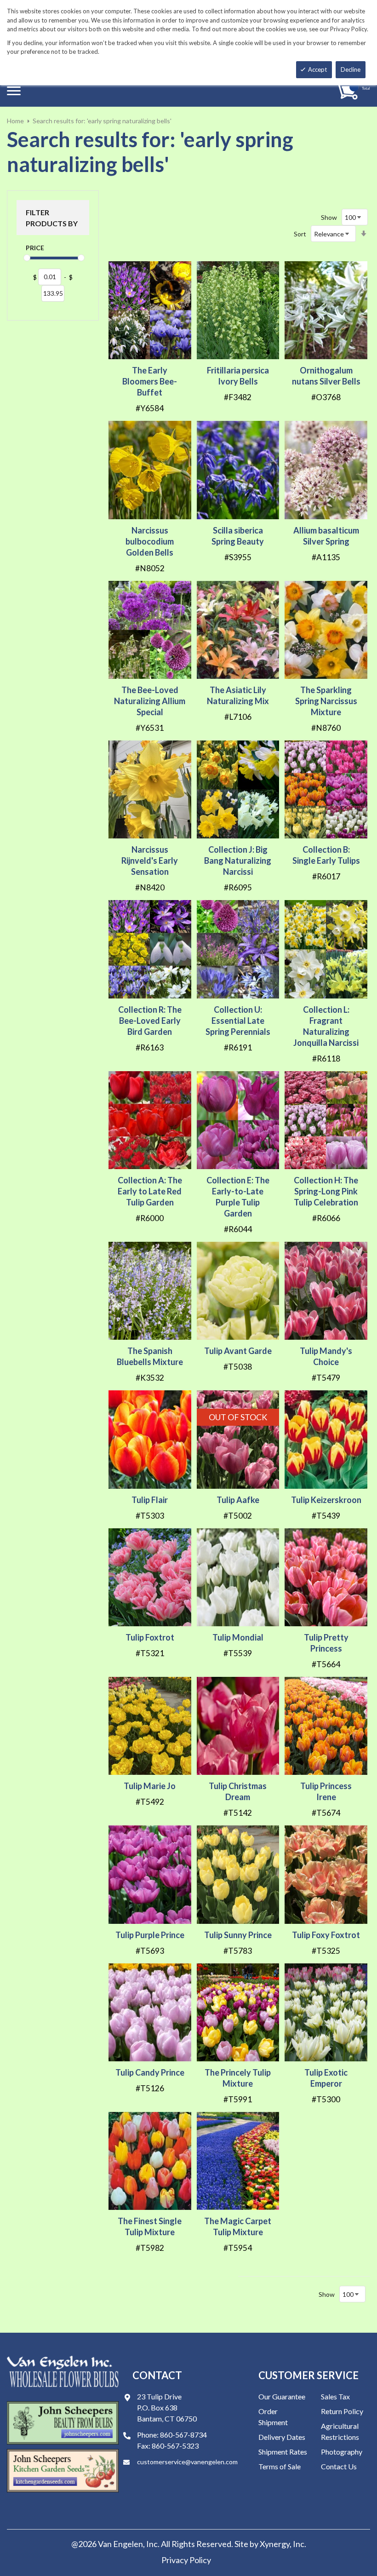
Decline (351, 69)
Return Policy (342, 2411)
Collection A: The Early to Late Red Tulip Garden (150, 1191)
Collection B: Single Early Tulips (326, 855)
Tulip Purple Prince (150, 1935)
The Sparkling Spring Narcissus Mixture (326, 701)
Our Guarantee (282, 2396)
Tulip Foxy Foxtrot (326, 1935)
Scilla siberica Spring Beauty (238, 536)
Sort (300, 234)
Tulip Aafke (238, 1500)
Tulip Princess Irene (326, 1791)
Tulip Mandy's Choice (326, 1356)
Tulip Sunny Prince (238, 1935)
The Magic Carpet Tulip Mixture (238, 2226)
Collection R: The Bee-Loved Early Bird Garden (150, 1021)
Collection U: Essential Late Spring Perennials (238, 1021)
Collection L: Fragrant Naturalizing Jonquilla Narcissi (326, 1026)
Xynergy (275, 2544)
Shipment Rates (283, 2452)
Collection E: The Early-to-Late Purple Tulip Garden (238, 1197)
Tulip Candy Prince (150, 2072)
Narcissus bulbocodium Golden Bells (150, 541)
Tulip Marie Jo (150, 1786)
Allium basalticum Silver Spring (326, 536)
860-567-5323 (175, 2446)
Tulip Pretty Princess (326, 1643)
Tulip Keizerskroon (326, 1500)
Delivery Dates (282, 2437)
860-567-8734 (183, 2435)
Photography (342, 2452)
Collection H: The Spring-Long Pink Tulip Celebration (326, 1191)
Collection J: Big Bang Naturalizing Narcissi (238, 861)
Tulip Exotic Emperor (326, 2078)
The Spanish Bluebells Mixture (150, 1356)
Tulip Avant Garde (238, 1351)
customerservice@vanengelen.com (187, 2462)
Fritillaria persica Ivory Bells (238, 376)
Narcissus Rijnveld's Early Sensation (150, 861)
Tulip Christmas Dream (238, 1791)
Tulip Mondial (238, 1637)
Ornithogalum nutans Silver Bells (326, 376)
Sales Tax (335, 2396)
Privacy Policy (186, 2560)
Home (15, 121)
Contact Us (339, 2466)
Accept (317, 69)
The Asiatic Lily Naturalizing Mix (238, 695)
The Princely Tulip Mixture (238, 2078)
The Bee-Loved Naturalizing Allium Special (150, 701)
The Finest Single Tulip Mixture (150, 2226)
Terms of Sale (280, 2466)
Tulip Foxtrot (150, 1637)
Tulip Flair (150, 1500)
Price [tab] (35, 248)
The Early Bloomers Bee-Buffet (150, 381)
